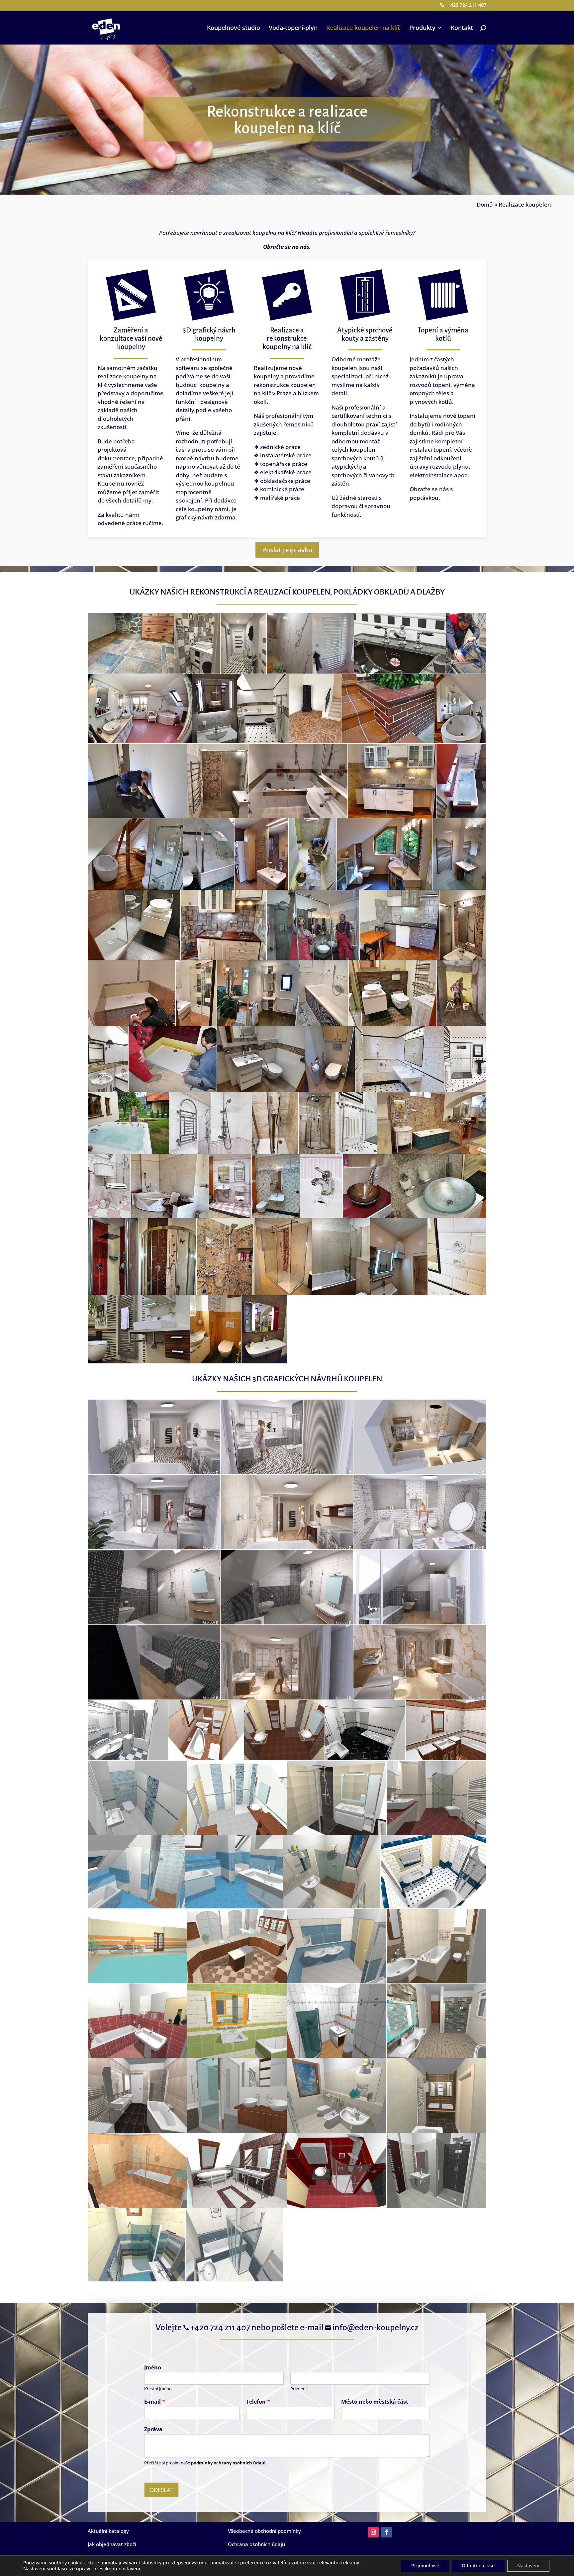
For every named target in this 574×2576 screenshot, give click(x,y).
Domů (485, 204)
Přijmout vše (425, 2566)
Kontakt (462, 28)
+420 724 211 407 (467, 5)
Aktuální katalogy (108, 2531)
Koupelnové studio (234, 28)
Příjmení (298, 2389)
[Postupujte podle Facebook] (387, 2532)
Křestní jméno (158, 2389)
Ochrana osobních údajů (256, 2544)
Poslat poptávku (287, 550)
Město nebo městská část (375, 2402)
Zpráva (153, 2429)
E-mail (155, 2402)
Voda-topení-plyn (293, 28)
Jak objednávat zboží (112, 2544)
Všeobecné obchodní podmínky (264, 2531)
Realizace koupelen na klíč (363, 28)
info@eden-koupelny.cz (372, 2328)
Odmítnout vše (478, 2566)
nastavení (129, 2569)
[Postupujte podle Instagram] (373, 2532)
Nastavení (528, 2566)
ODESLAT (161, 2490)
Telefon (258, 2402)
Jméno (153, 2368)
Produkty (422, 28)
